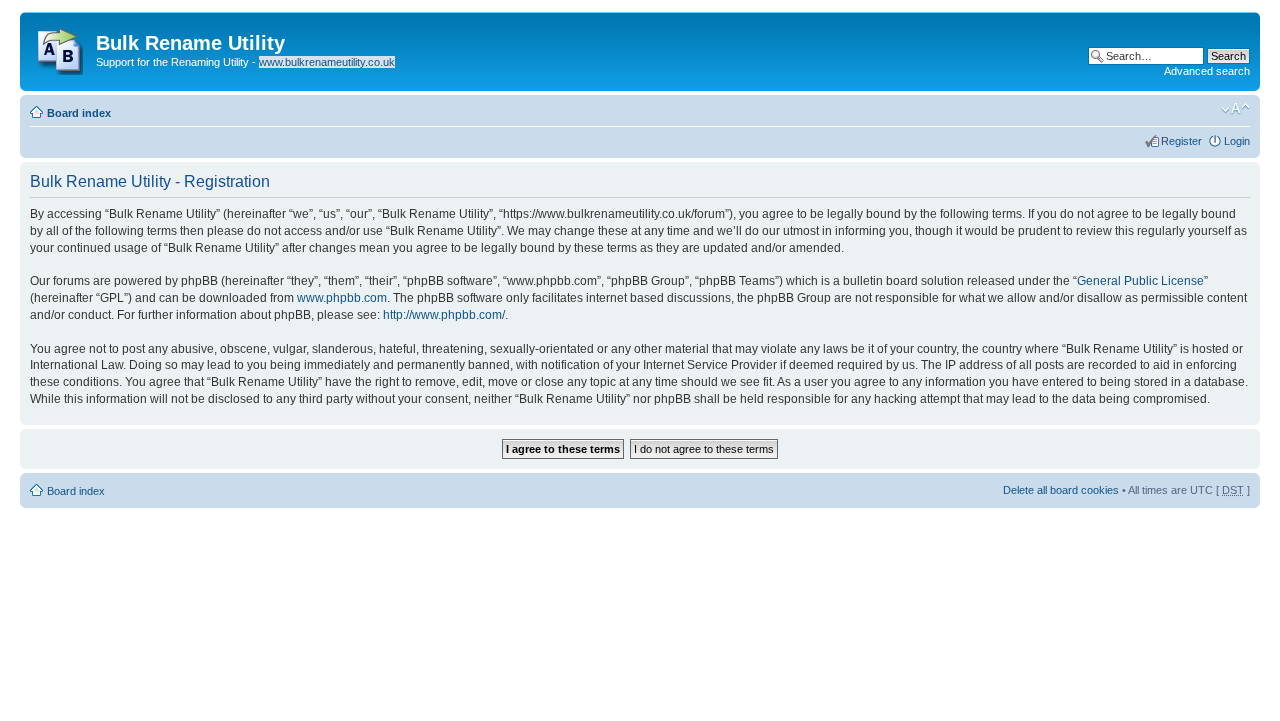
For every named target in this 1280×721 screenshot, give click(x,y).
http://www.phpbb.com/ (444, 315)
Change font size (1235, 109)
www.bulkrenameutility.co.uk (327, 62)
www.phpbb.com (342, 298)
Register (1181, 141)
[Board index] (60, 47)
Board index (79, 113)
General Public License (1140, 281)
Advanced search (1207, 71)
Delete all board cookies (1061, 490)
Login (1237, 141)
